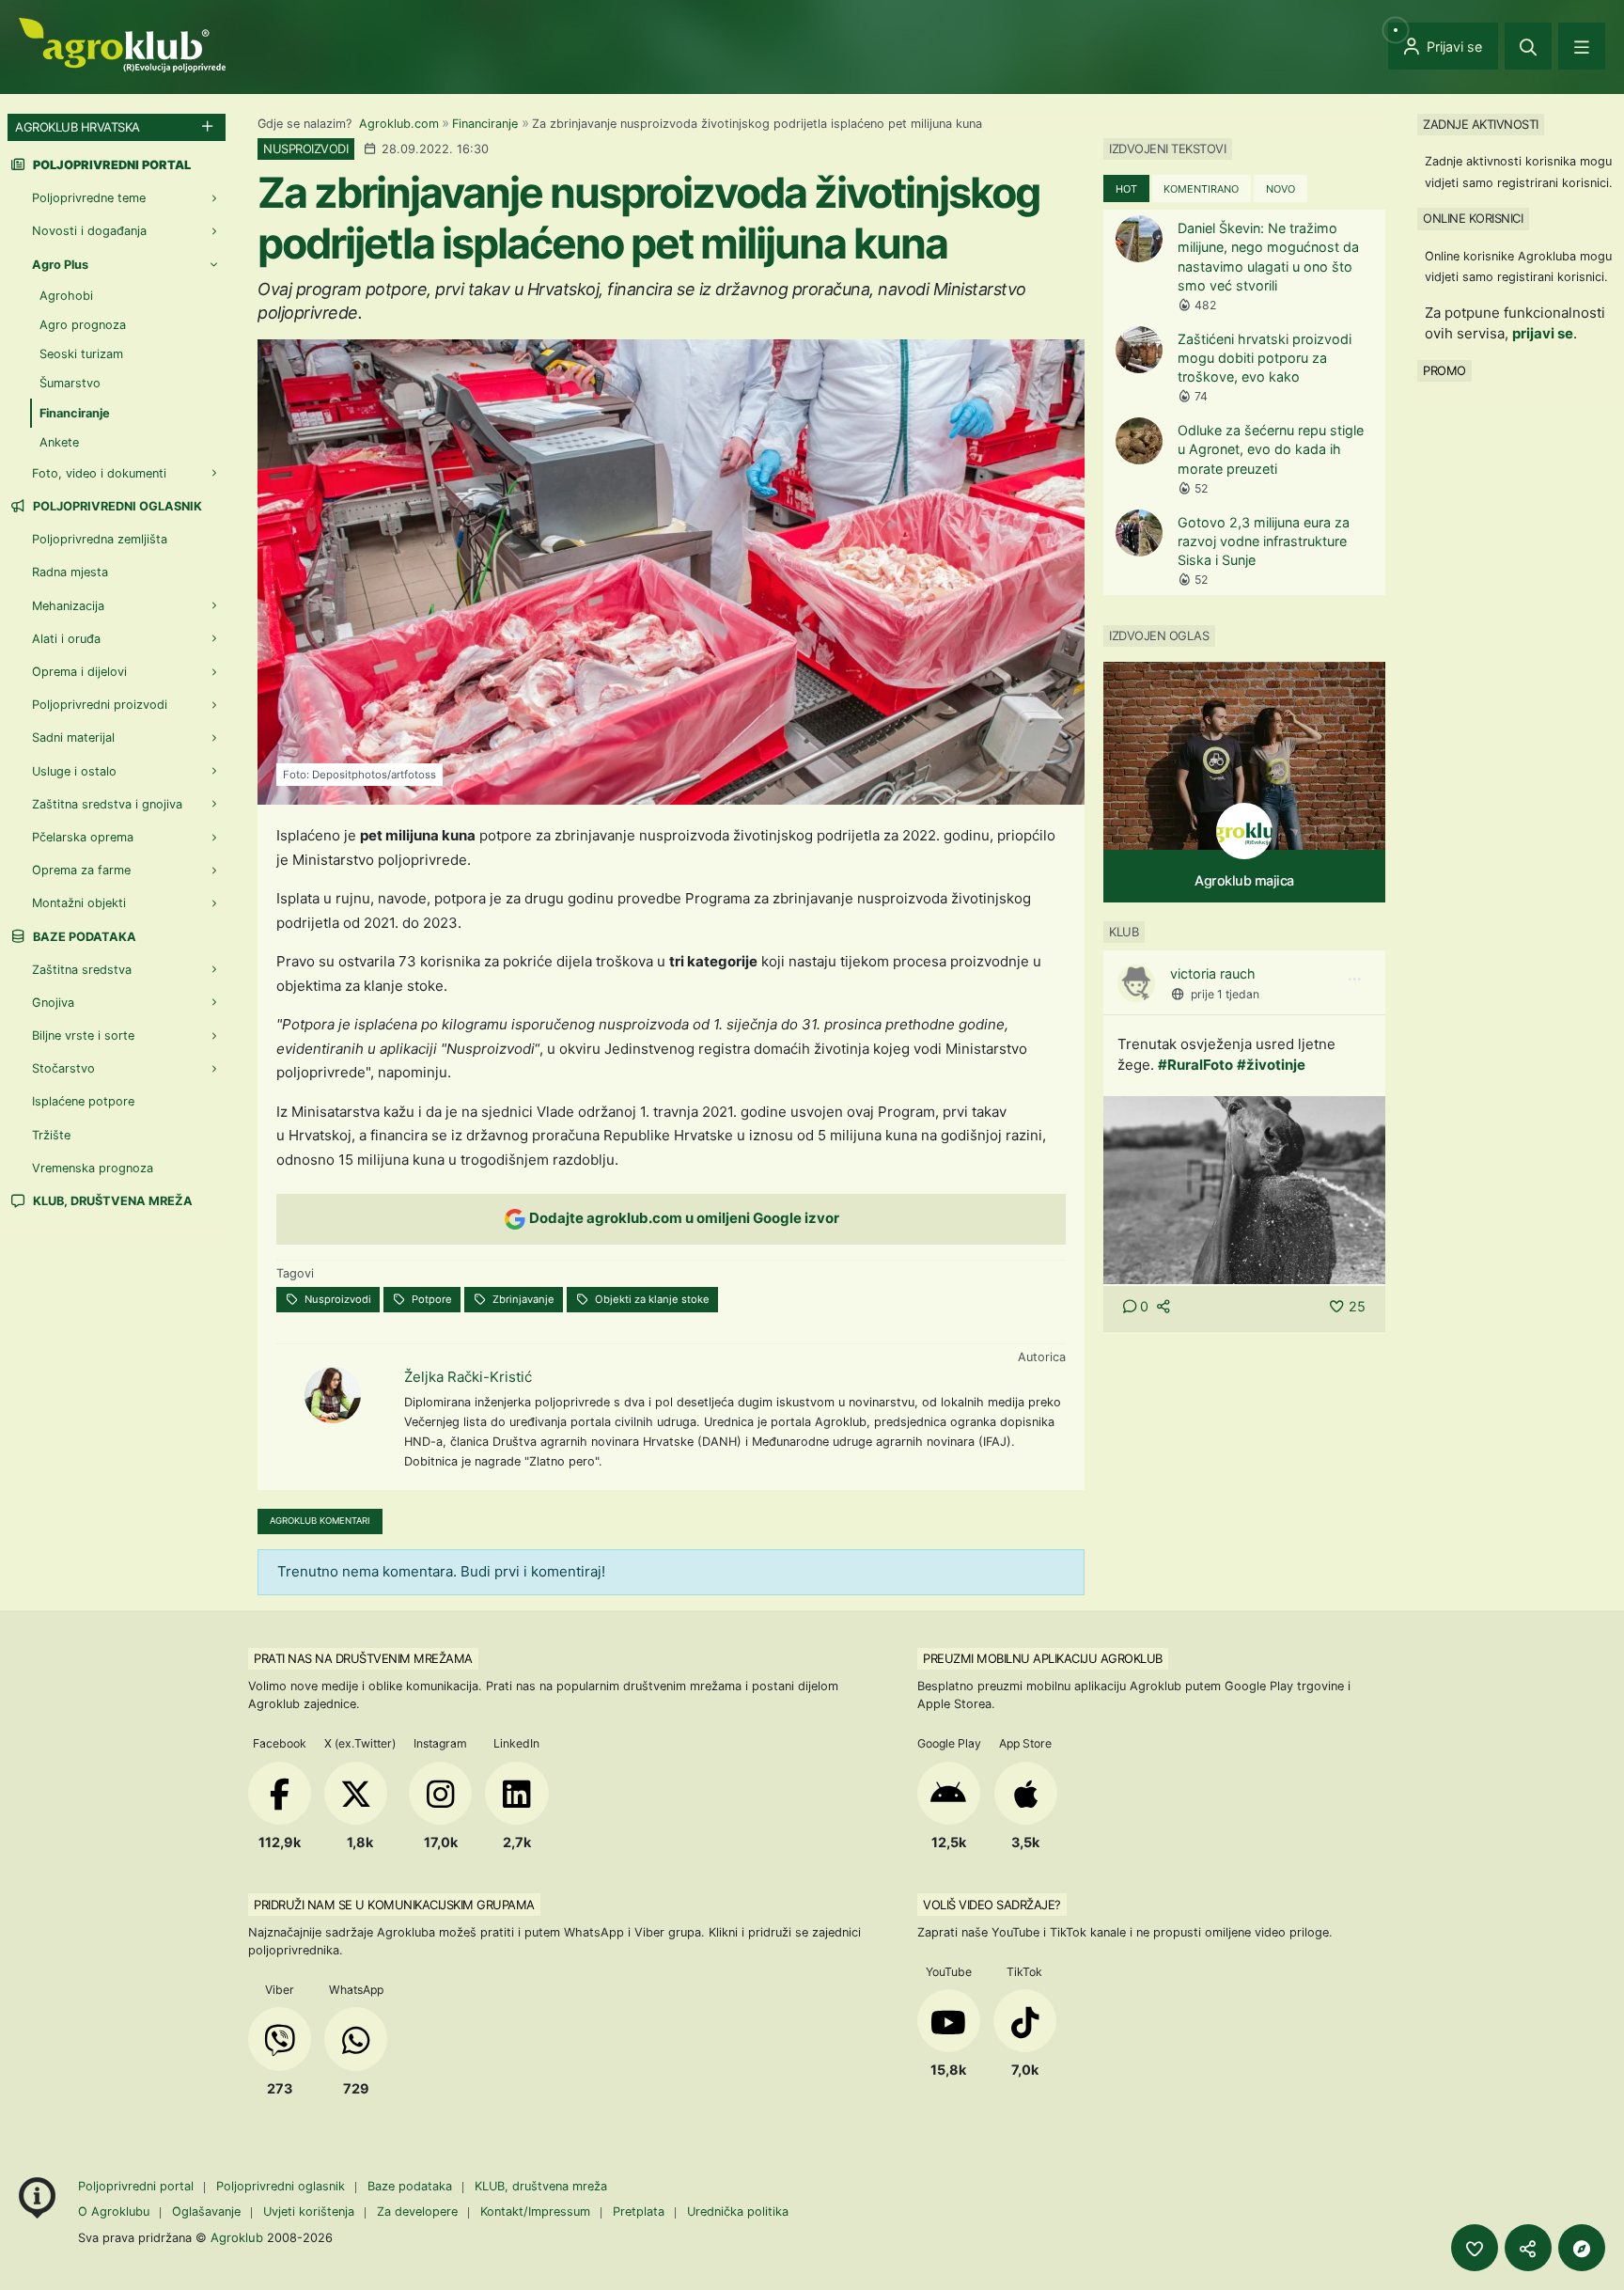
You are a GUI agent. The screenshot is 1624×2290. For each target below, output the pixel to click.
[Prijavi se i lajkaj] (1475, 2248)
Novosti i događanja (89, 231)
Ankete (59, 442)
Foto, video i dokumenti (99, 473)
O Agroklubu (114, 2212)
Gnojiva (53, 1003)
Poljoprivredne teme (89, 198)
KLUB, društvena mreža (111, 1201)
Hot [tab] (1126, 189)
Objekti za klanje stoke (651, 1299)
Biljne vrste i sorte (83, 1035)
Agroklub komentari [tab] (320, 1521)
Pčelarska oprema (83, 837)
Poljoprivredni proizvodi (100, 705)
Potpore (430, 1299)
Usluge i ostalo (74, 771)
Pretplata (639, 2212)
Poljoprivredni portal (138, 2186)
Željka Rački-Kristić (468, 1377)
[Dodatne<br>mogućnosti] (1582, 2248)
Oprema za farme (81, 870)
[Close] (1528, 46)
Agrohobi (66, 296)
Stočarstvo (63, 1068)
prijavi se (1543, 333)
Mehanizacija (68, 606)
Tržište (51, 1135)
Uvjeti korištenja (309, 2212)
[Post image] (1244, 1189)
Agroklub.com (399, 124)
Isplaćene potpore (83, 1101)
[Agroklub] (122, 44)
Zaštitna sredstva (82, 970)
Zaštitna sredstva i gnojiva (107, 804)
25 (1357, 1306)
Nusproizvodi (336, 1299)
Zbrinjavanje (522, 1299)
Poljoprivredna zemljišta (100, 539)
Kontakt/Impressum (535, 2212)
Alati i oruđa (66, 639)
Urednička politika (738, 2212)
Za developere (417, 2212)
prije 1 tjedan (1225, 994)
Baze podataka (83, 937)
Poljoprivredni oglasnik (116, 506)
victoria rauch (1213, 973)
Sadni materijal (73, 737)
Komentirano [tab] (1201, 189)
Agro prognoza (83, 325)
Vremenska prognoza (93, 1168)
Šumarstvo (70, 383)
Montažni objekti (79, 903)
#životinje (1271, 1065)
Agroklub (237, 2237)
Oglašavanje (206, 2212)
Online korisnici (1473, 218)
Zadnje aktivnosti (1481, 124)
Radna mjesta (70, 572)
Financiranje (485, 124)
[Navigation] (1582, 46)
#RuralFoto (1195, 1065)
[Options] (1354, 980)
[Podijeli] (1528, 2248)
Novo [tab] (1280, 189)
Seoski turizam (81, 354)
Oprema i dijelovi (79, 672)
